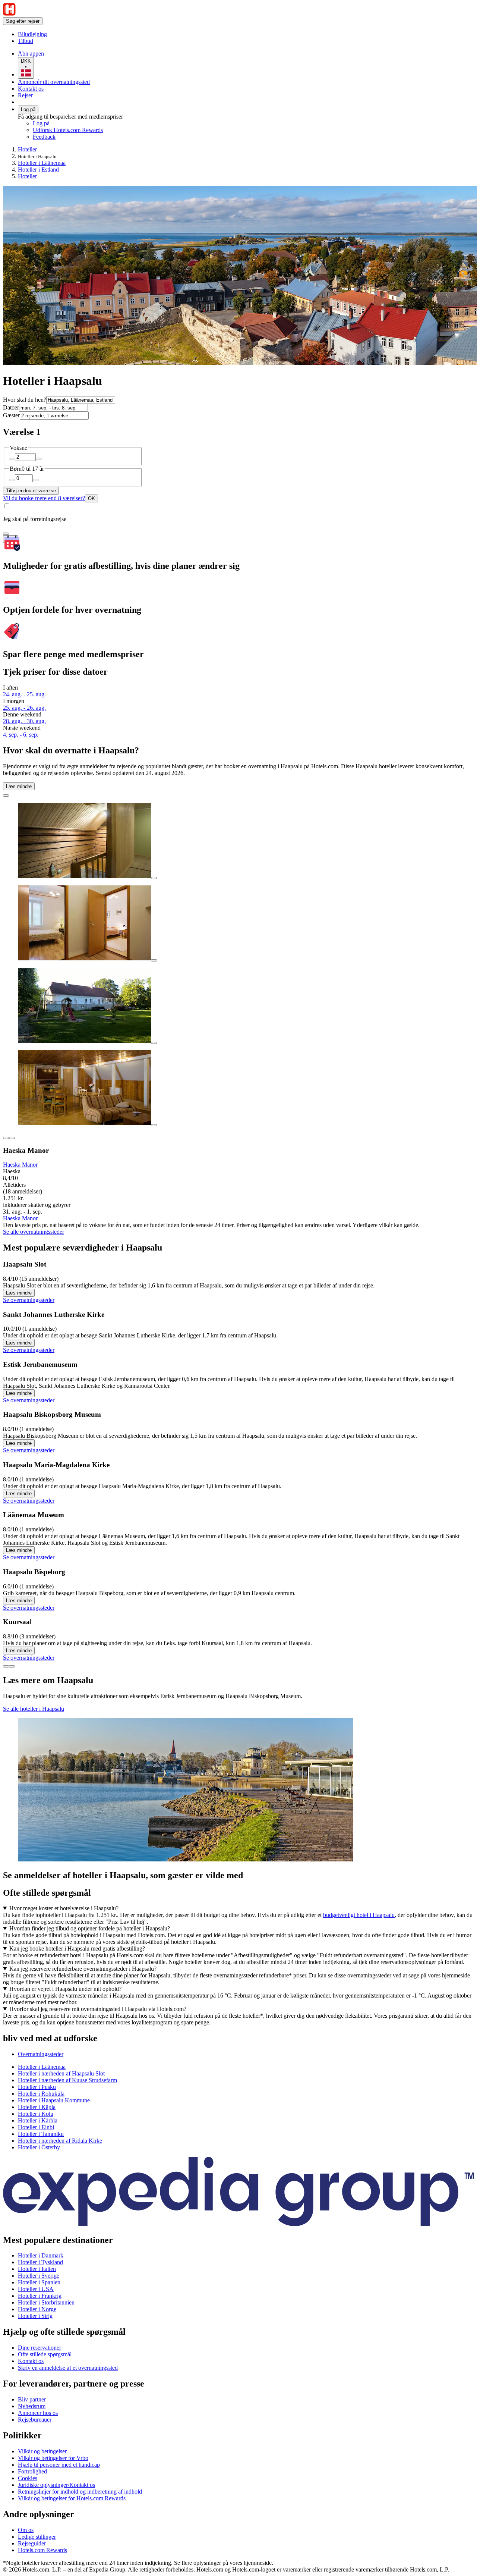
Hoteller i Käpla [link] (37, 2107)
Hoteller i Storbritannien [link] (46, 2302)
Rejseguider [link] (32, 2543)
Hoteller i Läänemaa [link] (42, 163)
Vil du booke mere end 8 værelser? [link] (44, 498)
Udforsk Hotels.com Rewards (68, 130)
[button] (238, 2038)
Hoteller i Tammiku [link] (41, 2134)
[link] (80, 34)
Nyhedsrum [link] (32, 2406)
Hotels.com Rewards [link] (42, 2550)
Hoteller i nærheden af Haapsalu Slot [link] (61, 2073)
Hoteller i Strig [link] (35, 2316)
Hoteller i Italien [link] (37, 2269)
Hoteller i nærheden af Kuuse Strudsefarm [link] (67, 2080)
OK (91, 498)
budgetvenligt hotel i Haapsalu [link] (359, 1915)
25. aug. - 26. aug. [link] (24, 708)
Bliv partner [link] (32, 2399)
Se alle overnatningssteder (34, 1232)
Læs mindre (19, 786)
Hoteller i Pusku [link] (37, 2087)
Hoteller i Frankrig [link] (40, 2296)
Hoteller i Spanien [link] (39, 2282)
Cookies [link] (28, 2478)
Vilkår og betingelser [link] (42, 2451)
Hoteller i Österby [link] (39, 2147)
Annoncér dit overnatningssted (54, 82)
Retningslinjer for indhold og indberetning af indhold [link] (80, 2492)
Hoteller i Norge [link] (37, 2309)
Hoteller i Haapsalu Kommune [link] (54, 2100)
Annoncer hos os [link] (38, 2413)
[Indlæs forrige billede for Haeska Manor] (6, 1138)
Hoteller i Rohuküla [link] (41, 2094)
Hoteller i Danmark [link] (41, 2255)
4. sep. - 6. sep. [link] (21, 735)
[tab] (41, 2054)
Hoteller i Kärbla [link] (38, 2120)
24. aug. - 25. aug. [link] (24, 694)
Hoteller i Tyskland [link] (40, 2262)
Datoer (11, 407)
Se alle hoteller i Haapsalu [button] (34, 1709)
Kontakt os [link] (31, 2361)
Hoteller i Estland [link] (38, 170)
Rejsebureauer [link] (35, 2420)
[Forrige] (6, 1666)
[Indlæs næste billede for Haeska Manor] (12, 1138)
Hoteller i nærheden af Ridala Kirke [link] (60, 2141)
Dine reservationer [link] (40, 2348)
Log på (28, 109)
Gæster (11, 415)
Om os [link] (26, 2530)
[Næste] (12, 1666)
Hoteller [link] (27, 149)
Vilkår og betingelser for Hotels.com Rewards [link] (72, 2498)
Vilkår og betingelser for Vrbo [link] (53, 2458)
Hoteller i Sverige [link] (39, 2276)
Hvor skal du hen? (25, 400)
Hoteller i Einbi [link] (36, 2127)
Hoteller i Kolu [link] (36, 2114)
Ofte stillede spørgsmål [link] (45, 2354)
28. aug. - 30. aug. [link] (24, 721)
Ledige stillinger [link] (37, 2537)
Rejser (25, 95)
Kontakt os (31, 89)
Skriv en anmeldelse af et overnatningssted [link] (68, 2368)
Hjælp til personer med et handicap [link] (59, 2465)
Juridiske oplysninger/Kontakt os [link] (56, 2485)
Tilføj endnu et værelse (31, 491)
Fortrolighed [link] (32, 2471)
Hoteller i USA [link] (36, 2289)
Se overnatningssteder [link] (29, 1300)
